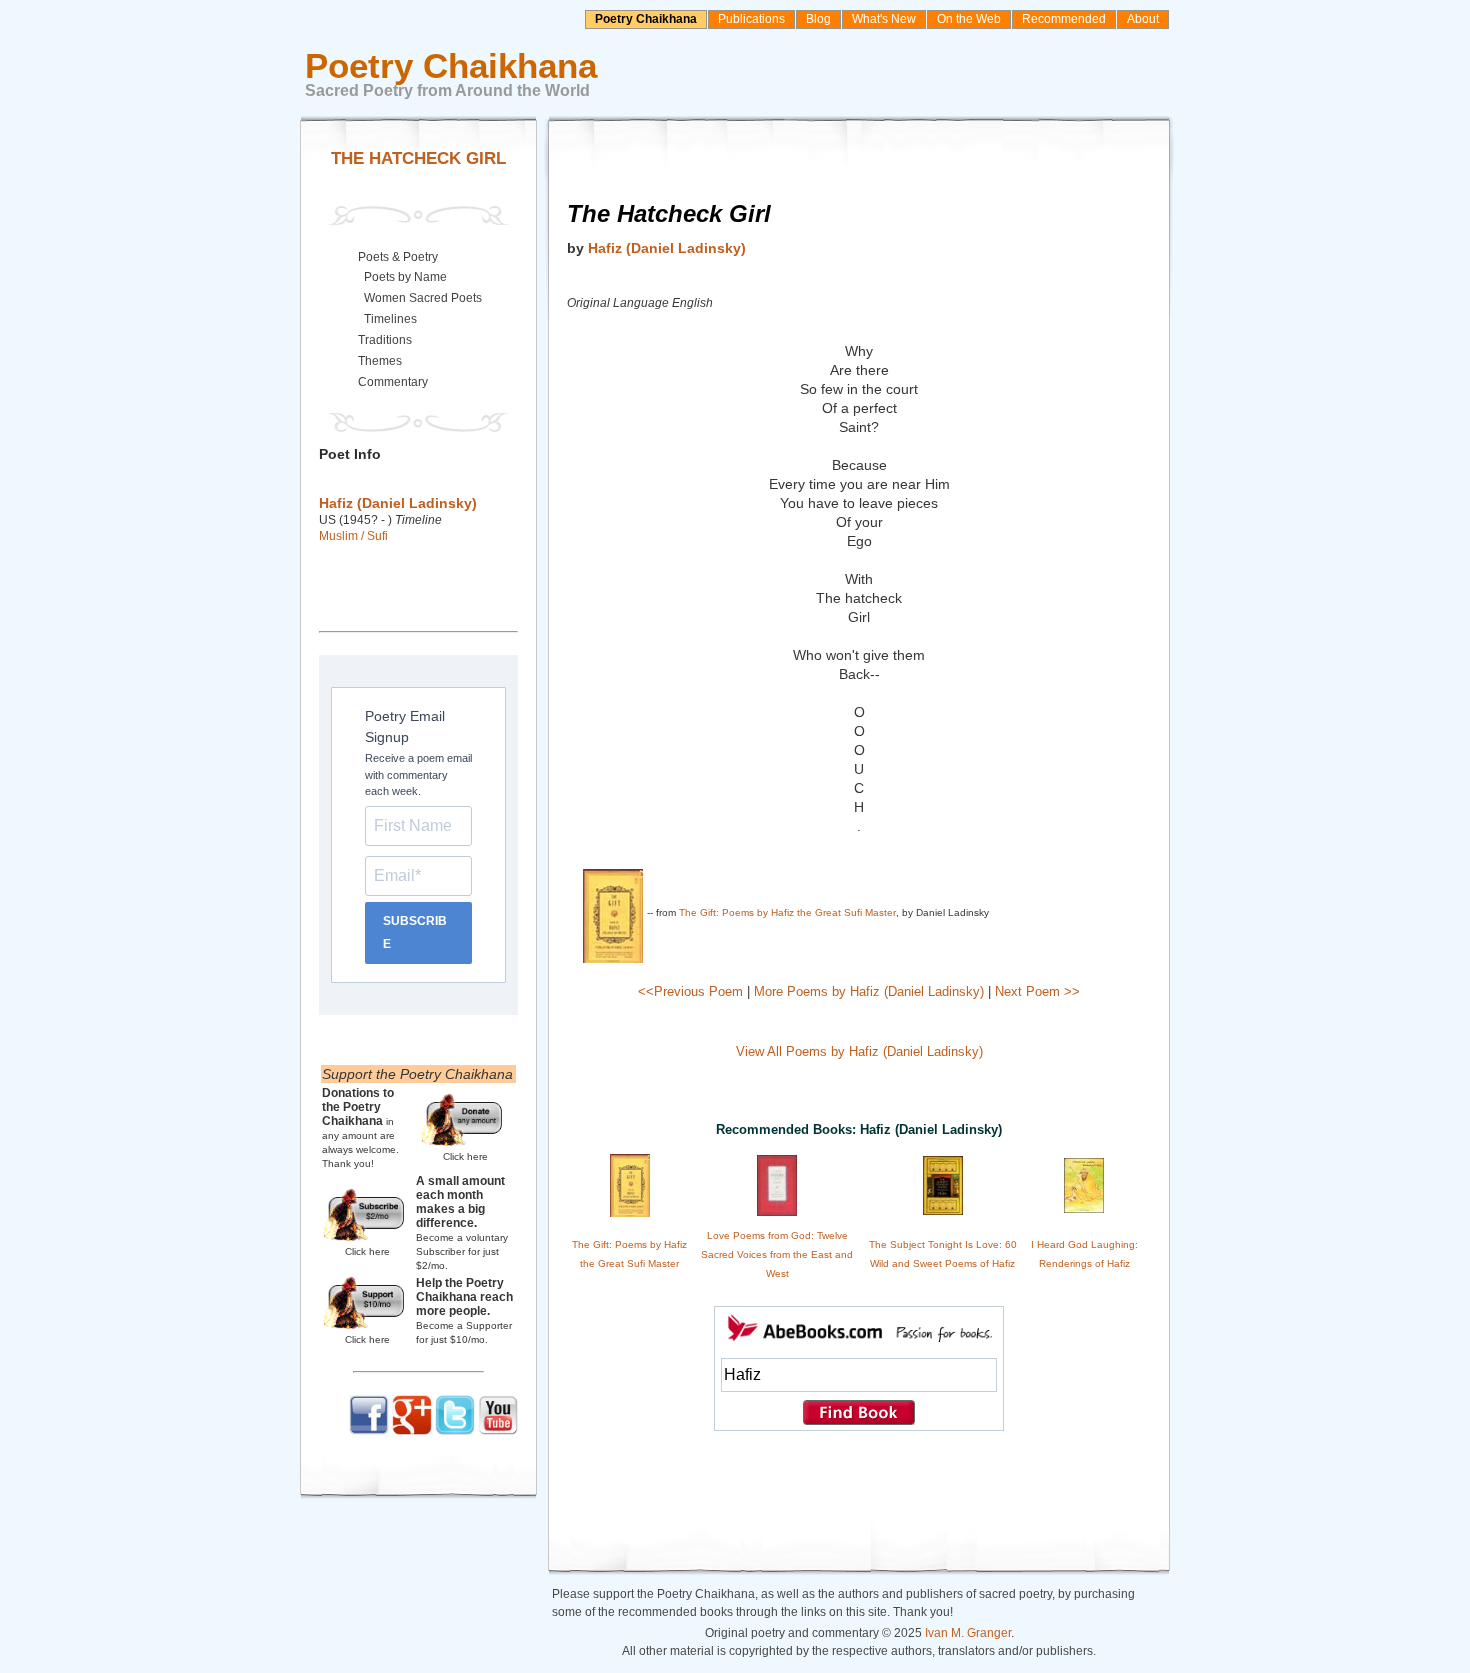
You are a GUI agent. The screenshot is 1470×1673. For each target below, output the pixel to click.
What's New (884, 19)
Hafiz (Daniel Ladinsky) (667, 248)
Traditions (385, 340)
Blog (818, 19)
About (1143, 19)
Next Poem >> (1037, 991)
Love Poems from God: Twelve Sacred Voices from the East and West (777, 1254)
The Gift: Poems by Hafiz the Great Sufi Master (787, 912)
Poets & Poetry (398, 257)
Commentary (393, 382)
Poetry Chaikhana (646, 19)
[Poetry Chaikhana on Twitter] (455, 1431)
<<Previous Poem (690, 991)
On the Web (969, 19)
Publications (751, 19)
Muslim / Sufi (353, 536)
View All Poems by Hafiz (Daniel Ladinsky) (859, 1051)
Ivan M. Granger (968, 1633)
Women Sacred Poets (423, 298)
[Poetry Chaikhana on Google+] (412, 1431)
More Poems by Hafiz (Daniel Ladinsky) (869, 991)
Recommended (1064, 19)
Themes (380, 361)
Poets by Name (405, 277)
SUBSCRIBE (415, 932)
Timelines (390, 319)
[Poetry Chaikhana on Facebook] (369, 1431)
